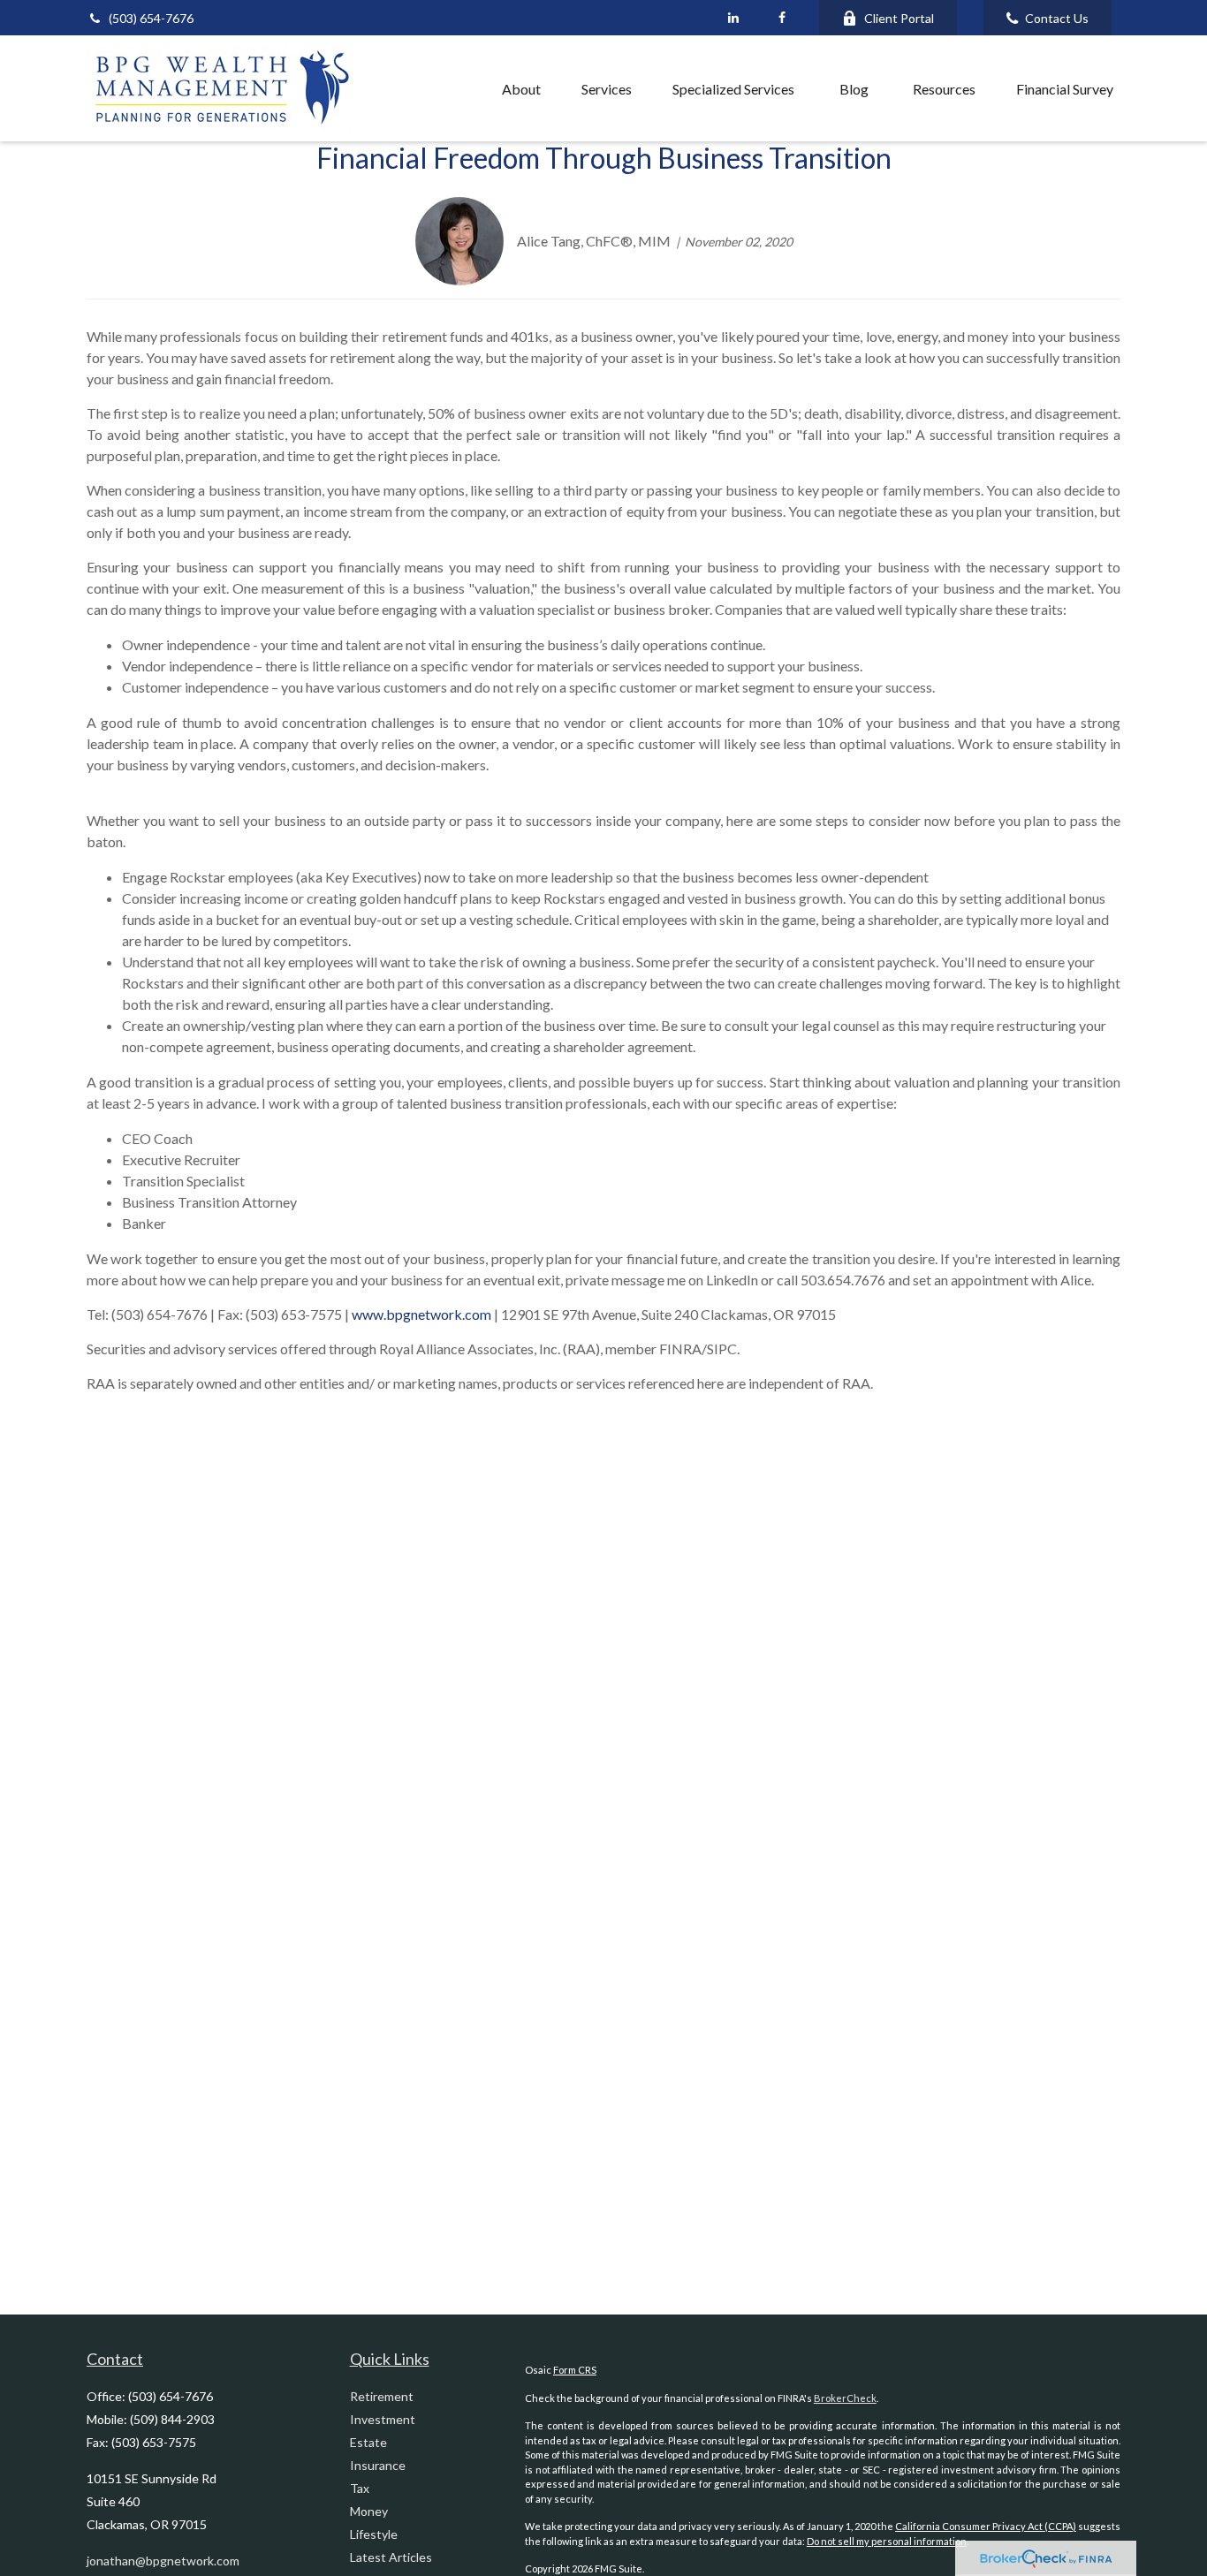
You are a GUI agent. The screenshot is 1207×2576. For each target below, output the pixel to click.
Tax (360, 2488)
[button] (443, 88)
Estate (368, 2442)
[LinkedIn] (733, 18)
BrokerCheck (845, 2398)
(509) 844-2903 (172, 2419)
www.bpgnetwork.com (420, 1314)
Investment (383, 2419)
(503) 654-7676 (151, 18)
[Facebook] (782, 18)
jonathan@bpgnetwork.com (163, 2561)
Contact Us (1057, 18)
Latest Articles (391, 2557)
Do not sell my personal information (887, 2541)
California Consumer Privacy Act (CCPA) (986, 2526)
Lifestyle (374, 2534)
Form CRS (575, 2370)
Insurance (378, 2465)
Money (369, 2511)
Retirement (382, 2396)
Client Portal (899, 18)
